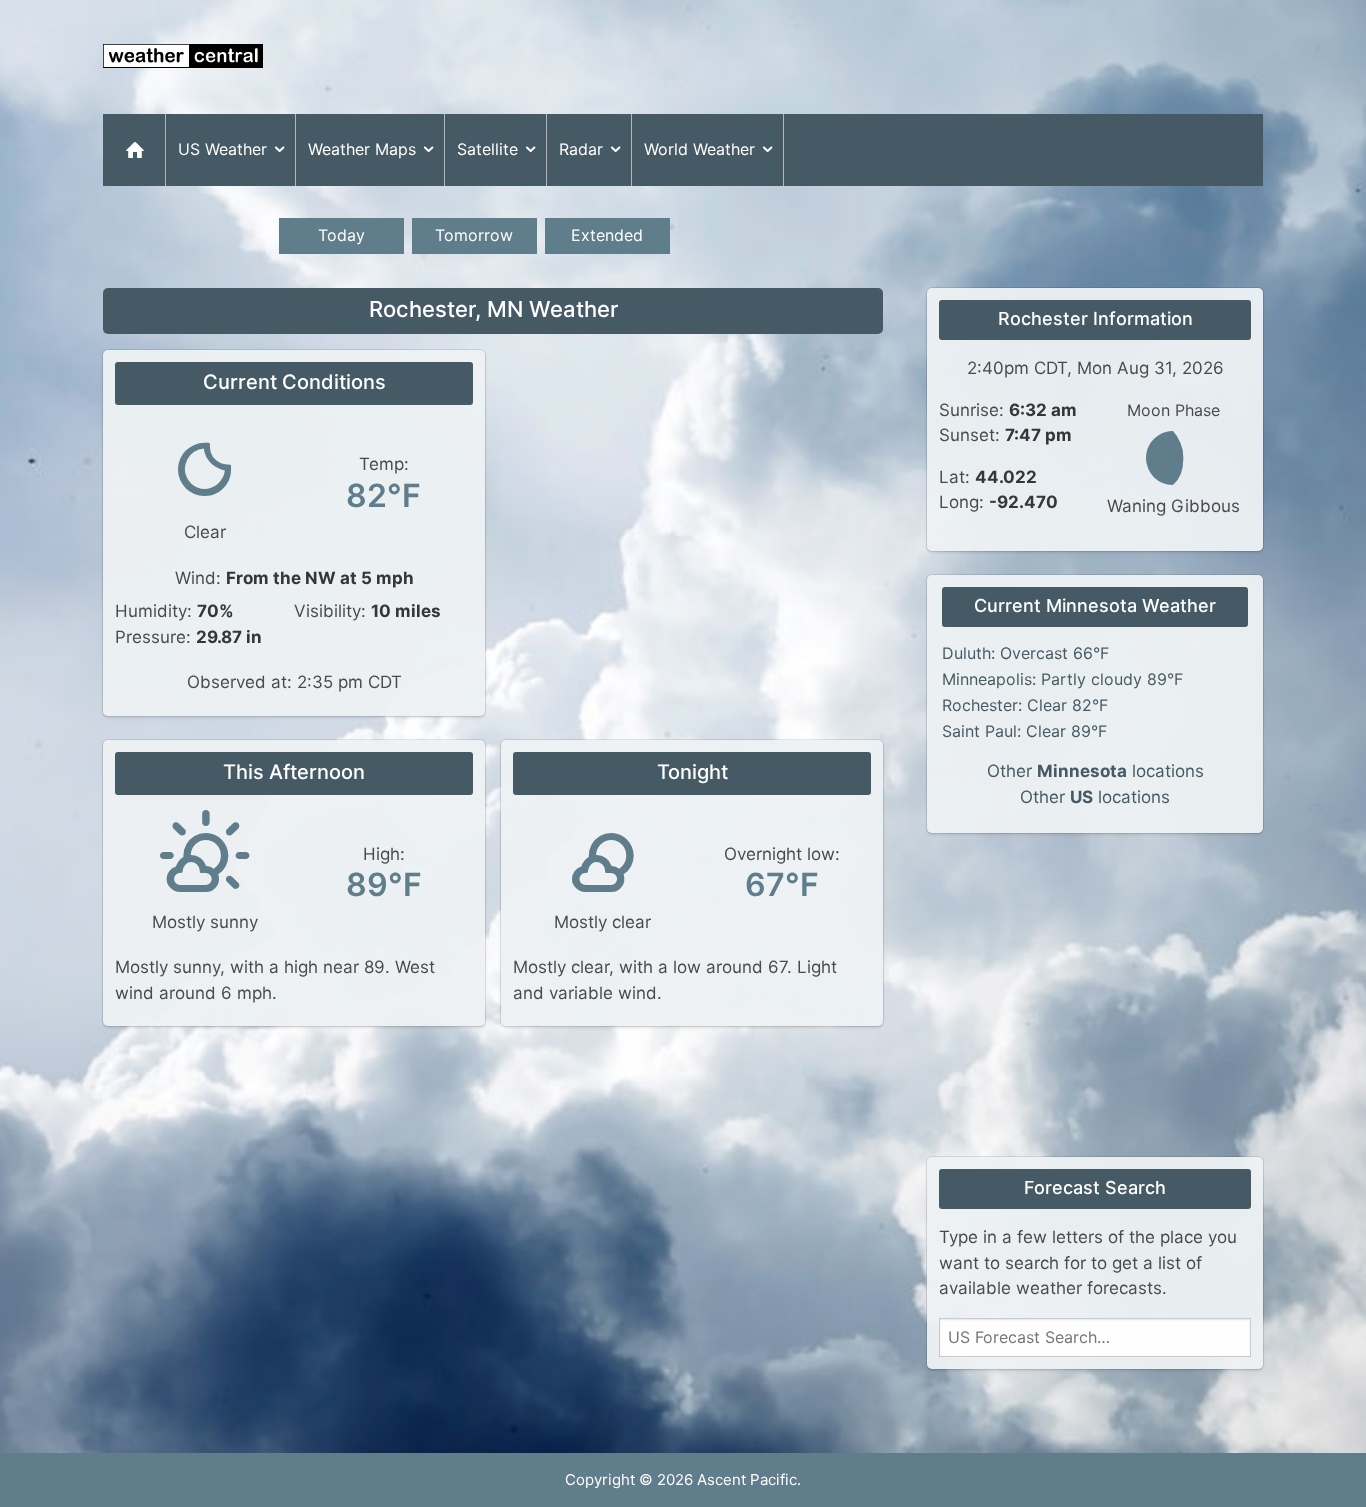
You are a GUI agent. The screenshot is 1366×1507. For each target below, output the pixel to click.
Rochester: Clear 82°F (1025, 705)
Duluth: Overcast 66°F (1025, 653)
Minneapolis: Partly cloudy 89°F (1062, 679)
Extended (607, 235)
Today (341, 235)
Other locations (1095, 771)
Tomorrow (474, 235)
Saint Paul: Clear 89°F (1024, 731)
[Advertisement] (899, 57)
